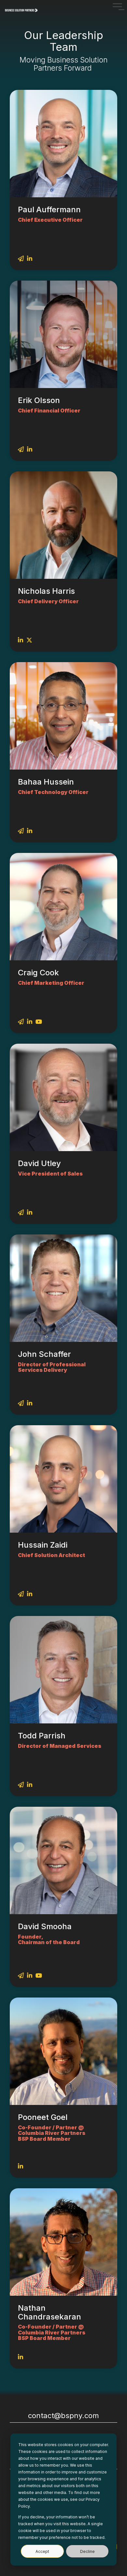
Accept (42, 2551)
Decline (87, 2551)
